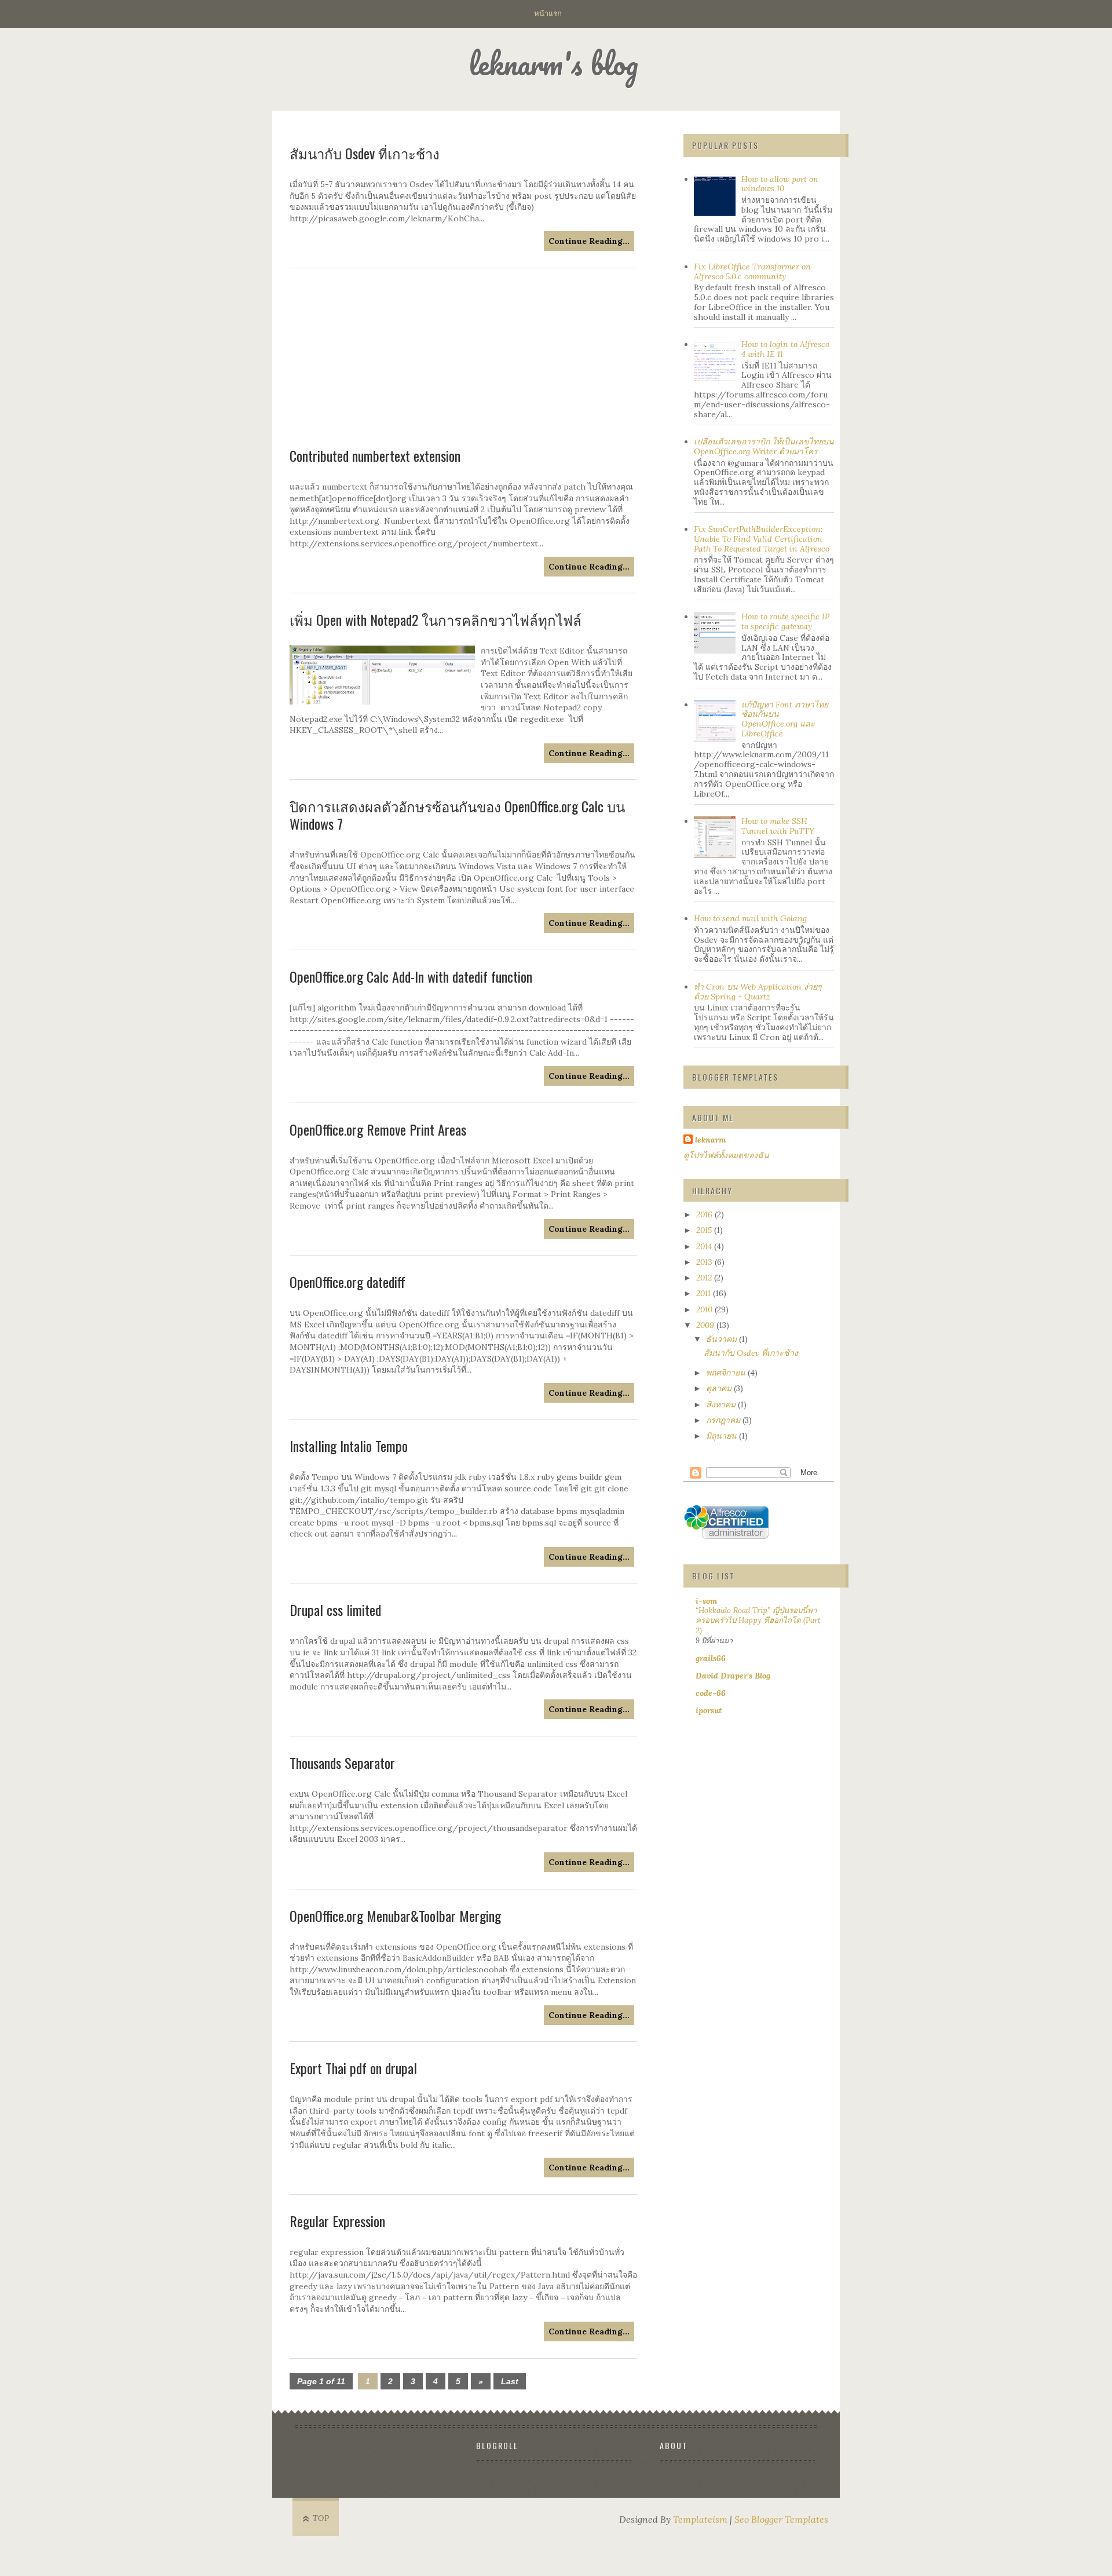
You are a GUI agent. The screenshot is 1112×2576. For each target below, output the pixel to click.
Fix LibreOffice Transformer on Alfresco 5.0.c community (752, 271)
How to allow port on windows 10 (780, 184)
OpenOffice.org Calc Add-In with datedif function (411, 976)
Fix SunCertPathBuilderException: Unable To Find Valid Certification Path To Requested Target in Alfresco (762, 539)
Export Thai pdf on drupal (353, 2068)
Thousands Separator (342, 1763)
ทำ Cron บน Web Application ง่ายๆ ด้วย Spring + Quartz (758, 992)
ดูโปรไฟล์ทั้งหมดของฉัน (726, 1155)
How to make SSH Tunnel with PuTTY (778, 826)
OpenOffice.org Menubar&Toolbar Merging (395, 1915)
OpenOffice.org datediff (348, 1282)
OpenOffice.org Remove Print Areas (378, 1129)
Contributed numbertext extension (375, 455)
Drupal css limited (335, 1610)
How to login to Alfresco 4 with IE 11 (785, 349)
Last (510, 2381)
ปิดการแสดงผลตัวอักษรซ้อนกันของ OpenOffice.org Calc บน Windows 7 (457, 815)
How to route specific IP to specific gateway (785, 621)
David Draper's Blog (733, 1676)
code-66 (711, 1693)
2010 (705, 1309)
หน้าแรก (548, 13)
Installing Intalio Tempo (349, 1446)
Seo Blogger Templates (781, 2519)
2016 (705, 1214)
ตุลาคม (720, 1388)
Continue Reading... (589, 567)
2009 (706, 1325)
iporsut (709, 1710)
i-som (706, 1601)
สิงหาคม (722, 1404)
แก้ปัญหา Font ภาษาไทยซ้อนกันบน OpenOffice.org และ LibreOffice (785, 719)
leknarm (710, 1140)
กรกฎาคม (724, 1420)
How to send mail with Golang (750, 918)
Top (321, 2518)
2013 (705, 1262)
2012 (705, 1278)
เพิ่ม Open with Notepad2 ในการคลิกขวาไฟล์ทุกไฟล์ (436, 619)
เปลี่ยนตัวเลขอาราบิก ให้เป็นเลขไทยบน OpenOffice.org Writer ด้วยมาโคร (764, 446)
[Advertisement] (463, 358)
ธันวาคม (723, 1339)
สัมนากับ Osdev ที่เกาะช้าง (751, 1353)
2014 (705, 1246)
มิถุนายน (723, 1436)
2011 (705, 1293)
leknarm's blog (553, 63)
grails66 (711, 1658)
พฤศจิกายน (727, 1373)
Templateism (700, 2519)
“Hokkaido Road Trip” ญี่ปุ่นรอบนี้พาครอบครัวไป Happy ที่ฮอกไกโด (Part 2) (758, 1621)
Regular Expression (337, 2221)
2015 (705, 1230)
